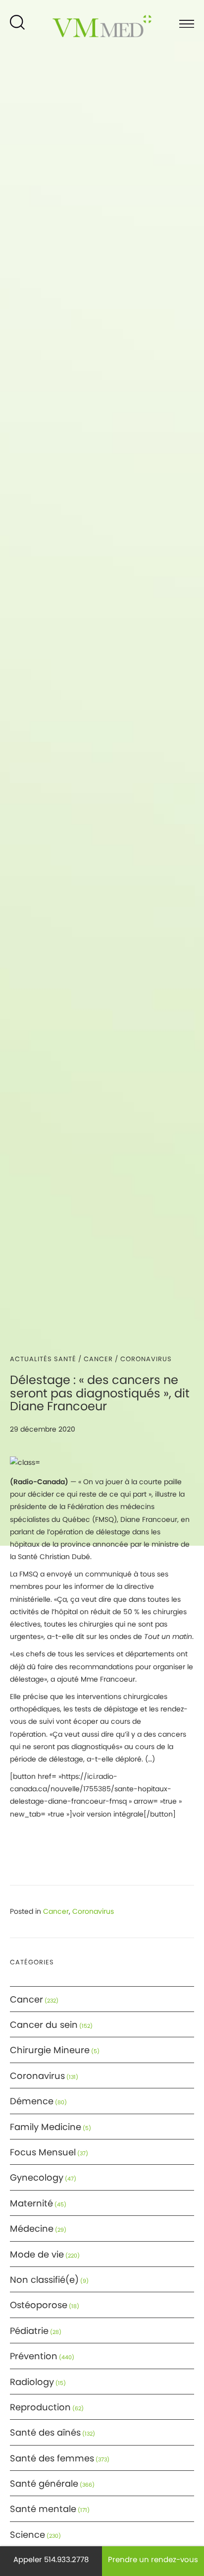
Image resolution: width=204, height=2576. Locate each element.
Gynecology (37, 2177)
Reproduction (40, 2407)
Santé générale (44, 2483)
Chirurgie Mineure (50, 2050)
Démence (32, 2101)
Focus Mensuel (43, 2152)
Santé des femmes (52, 2458)
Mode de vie (37, 2254)
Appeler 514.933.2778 (51, 2559)
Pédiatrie (29, 2331)
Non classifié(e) (44, 2280)
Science (27, 2535)
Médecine (32, 2229)
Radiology (32, 2382)
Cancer (98, 1359)
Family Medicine (46, 2127)
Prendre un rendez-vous (153, 2559)
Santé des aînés (45, 2432)
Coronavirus (146, 1359)
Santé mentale (43, 2509)
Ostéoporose (39, 2305)
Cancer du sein (44, 2025)
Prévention (34, 2356)
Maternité (31, 2203)
